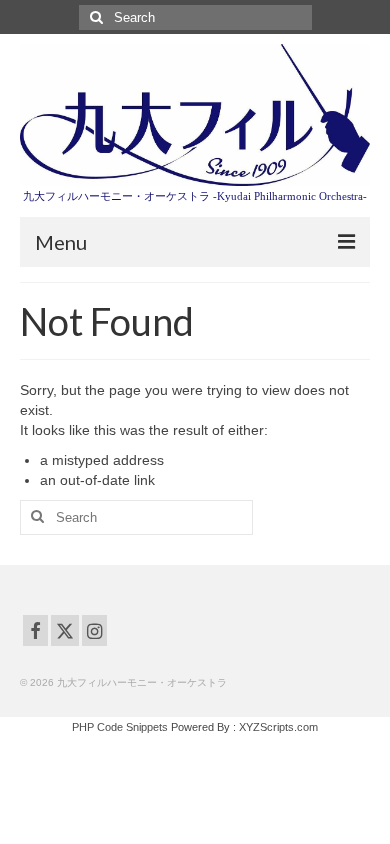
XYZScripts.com (278, 727)
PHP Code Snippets (120, 727)
